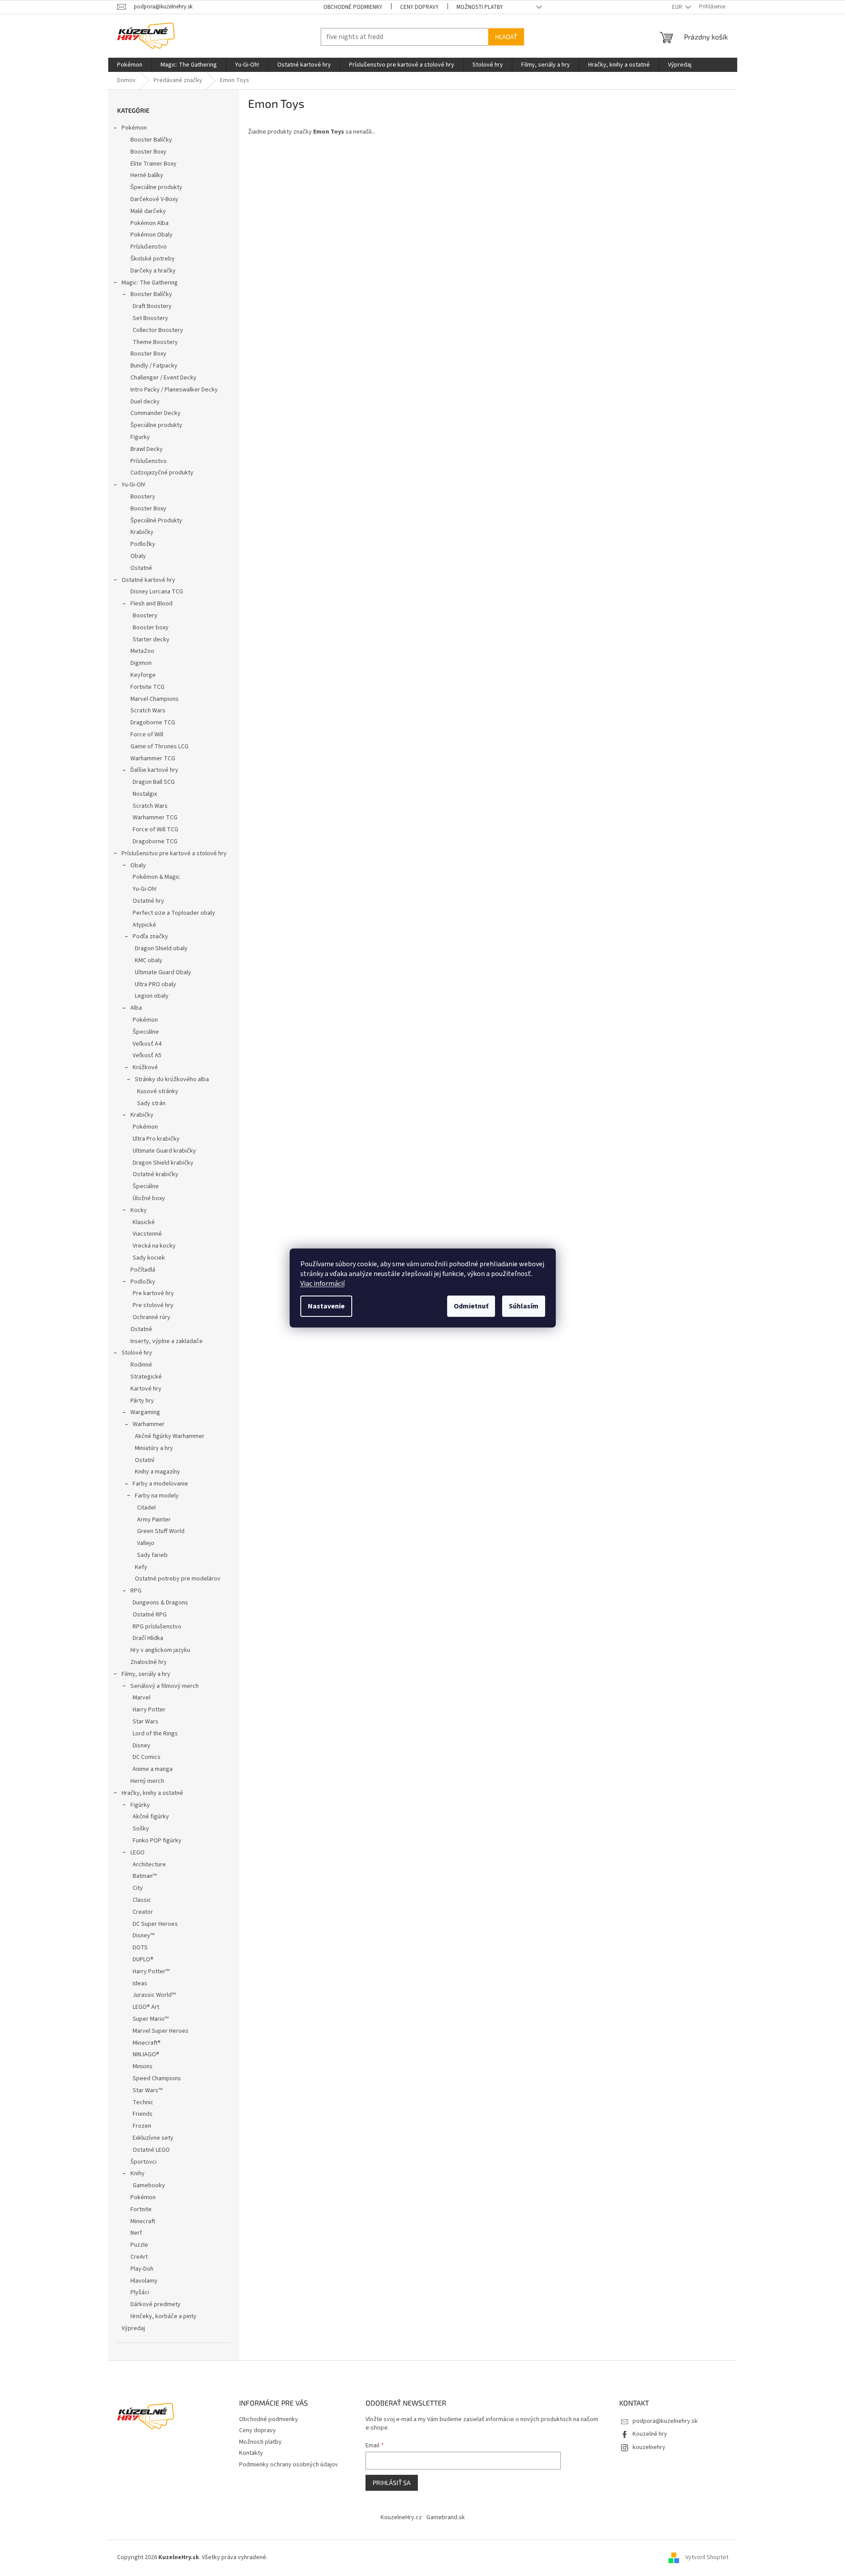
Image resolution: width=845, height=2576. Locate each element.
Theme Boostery (155, 342)
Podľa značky (150, 936)
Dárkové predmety (155, 2304)
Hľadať (506, 37)
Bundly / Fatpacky (154, 366)
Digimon (141, 663)
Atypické (144, 925)
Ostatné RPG (150, 1615)
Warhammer (149, 1424)
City (138, 1888)
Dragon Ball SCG (154, 782)
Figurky (140, 437)
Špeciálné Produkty (156, 521)
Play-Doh (142, 2269)
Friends (143, 2114)
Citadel (146, 1508)
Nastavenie (326, 1306)
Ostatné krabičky (155, 1174)
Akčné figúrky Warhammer (170, 1436)
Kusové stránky (158, 1091)
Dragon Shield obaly (161, 948)
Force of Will (147, 735)
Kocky (139, 1210)
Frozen (142, 2126)
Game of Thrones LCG (159, 747)
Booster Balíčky (151, 140)
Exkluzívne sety (153, 2138)
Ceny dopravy (419, 7)
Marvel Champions (155, 699)
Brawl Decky (147, 449)
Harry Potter (149, 1710)
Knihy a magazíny (157, 1472)
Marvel (141, 1698)
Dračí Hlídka (148, 1638)
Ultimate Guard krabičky (164, 1151)
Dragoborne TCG (153, 723)
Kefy (141, 1567)
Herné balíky (147, 175)
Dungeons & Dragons (160, 1603)
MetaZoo (142, 651)
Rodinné (141, 1365)
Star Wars (145, 1722)
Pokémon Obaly (151, 235)
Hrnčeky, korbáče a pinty (163, 2316)
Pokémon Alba (149, 223)
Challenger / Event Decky (163, 378)
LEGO (138, 1853)
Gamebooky (149, 2185)
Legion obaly (152, 996)
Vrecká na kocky (154, 1246)
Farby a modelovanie (160, 1484)
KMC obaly (149, 960)
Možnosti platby (480, 7)
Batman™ (145, 1876)
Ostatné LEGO (151, 2150)
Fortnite (141, 2209)
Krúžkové (145, 1067)
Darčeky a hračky (153, 271)
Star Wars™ (147, 2090)
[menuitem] (130, 65)
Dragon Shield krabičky (163, 1163)
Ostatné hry (148, 901)
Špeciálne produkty (156, 187)
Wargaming (145, 1412)
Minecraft (143, 2221)
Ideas (140, 1983)
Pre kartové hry (153, 1293)
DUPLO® (143, 1960)
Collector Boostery (158, 330)
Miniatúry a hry (154, 1448)
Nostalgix (145, 794)
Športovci (143, 2162)
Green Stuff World (161, 1531)
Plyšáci (140, 2292)
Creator (143, 1912)
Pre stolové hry (153, 1305)
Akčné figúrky (151, 1817)
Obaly (138, 556)
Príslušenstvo (149, 247)
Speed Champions (157, 2078)
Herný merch (147, 1781)
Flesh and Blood (151, 604)
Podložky (143, 544)
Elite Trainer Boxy (153, 164)
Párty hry (142, 1401)
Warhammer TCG (153, 759)
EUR (678, 7)
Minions (143, 2066)
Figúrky (140, 1805)
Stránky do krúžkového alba (172, 1079)
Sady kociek (149, 1258)
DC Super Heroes (155, 1924)
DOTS (140, 1948)
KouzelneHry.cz (401, 2517)
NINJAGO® (146, 2054)
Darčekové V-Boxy (154, 199)
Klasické (144, 1222)
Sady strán (151, 1103)
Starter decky (151, 640)
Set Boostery (150, 318)
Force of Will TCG (155, 830)
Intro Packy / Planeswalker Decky (174, 390)
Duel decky (145, 402)
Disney (141, 1746)
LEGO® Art (146, 2007)
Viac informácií (322, 1284)
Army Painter (154, 1520)
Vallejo (146, 1543)
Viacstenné (147, 1234)
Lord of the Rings (155, 1734)
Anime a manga (153, 1769)
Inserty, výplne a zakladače (167, 1341)
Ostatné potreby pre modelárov (178, 1579)
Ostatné (141, 568)
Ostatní (145, 1460)
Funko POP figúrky (157, 1841)
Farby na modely (157, 1496)
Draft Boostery (152, 306)
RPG (136, 1591)
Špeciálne (146, 1032)
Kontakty (251, 2453)
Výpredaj (133, 2328)
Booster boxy (151, 628)
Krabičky (142, 532)
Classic (142, 1900)
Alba (136, 1008)
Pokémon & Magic (156, 877)
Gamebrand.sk (446, 2517)
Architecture (149, 1865)
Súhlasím (524, 1306)
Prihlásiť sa (392, 2483)
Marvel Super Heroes (161, 2031)
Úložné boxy (149, 1198)
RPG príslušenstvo (157, 1627)
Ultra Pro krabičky (156, 1139)
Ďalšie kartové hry (154, 770)
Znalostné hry (149, 1662)
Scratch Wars (148, 711)
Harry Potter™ (151, 1972)
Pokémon (134, 128)
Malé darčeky (148, 211)
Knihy (138, 2173)
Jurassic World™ (154, 1995)
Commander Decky (155, 413)
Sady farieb (152, 1555)
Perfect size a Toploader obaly (174, 913)
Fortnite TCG (147, 687)
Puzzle (139, 2245)
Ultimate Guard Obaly (163, 972)
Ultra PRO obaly (155, 984)
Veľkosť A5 (147, 1055)
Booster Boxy (148, 152)
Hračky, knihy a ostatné (152, 1793)
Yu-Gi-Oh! (134, 485)
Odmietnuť (471, 1306)
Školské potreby (153, 259)
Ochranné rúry (151, 1317)
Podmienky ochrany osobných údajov (289, 2465)
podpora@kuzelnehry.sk (665, 2421)
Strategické (146, 1377)
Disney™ (143, 1936)
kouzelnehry (649, 2447)
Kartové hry (146, 1389)
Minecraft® (147, 2043)
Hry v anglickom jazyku (160, 1650)
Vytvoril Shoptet (707, 2557)
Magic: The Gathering (150, 283)
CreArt (139, 2257)
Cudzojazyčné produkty (162, 473)
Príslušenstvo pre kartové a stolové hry (174, 853)
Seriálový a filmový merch (165, 1686)
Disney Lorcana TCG (157, 592)
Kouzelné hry (650, 2434)
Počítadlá (143, 1270)
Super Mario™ (151, 2019)
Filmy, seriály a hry (146, 1674)
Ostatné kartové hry (148, 580)
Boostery (143, 497)
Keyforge (143, 675)
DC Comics (147, 1757)
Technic (143, 2102)
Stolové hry (137, 1353)
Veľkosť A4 (147, 1044)
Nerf (136, 2233)
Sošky (141, 1829)
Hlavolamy (144, 2281)
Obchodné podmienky (353, 7)
